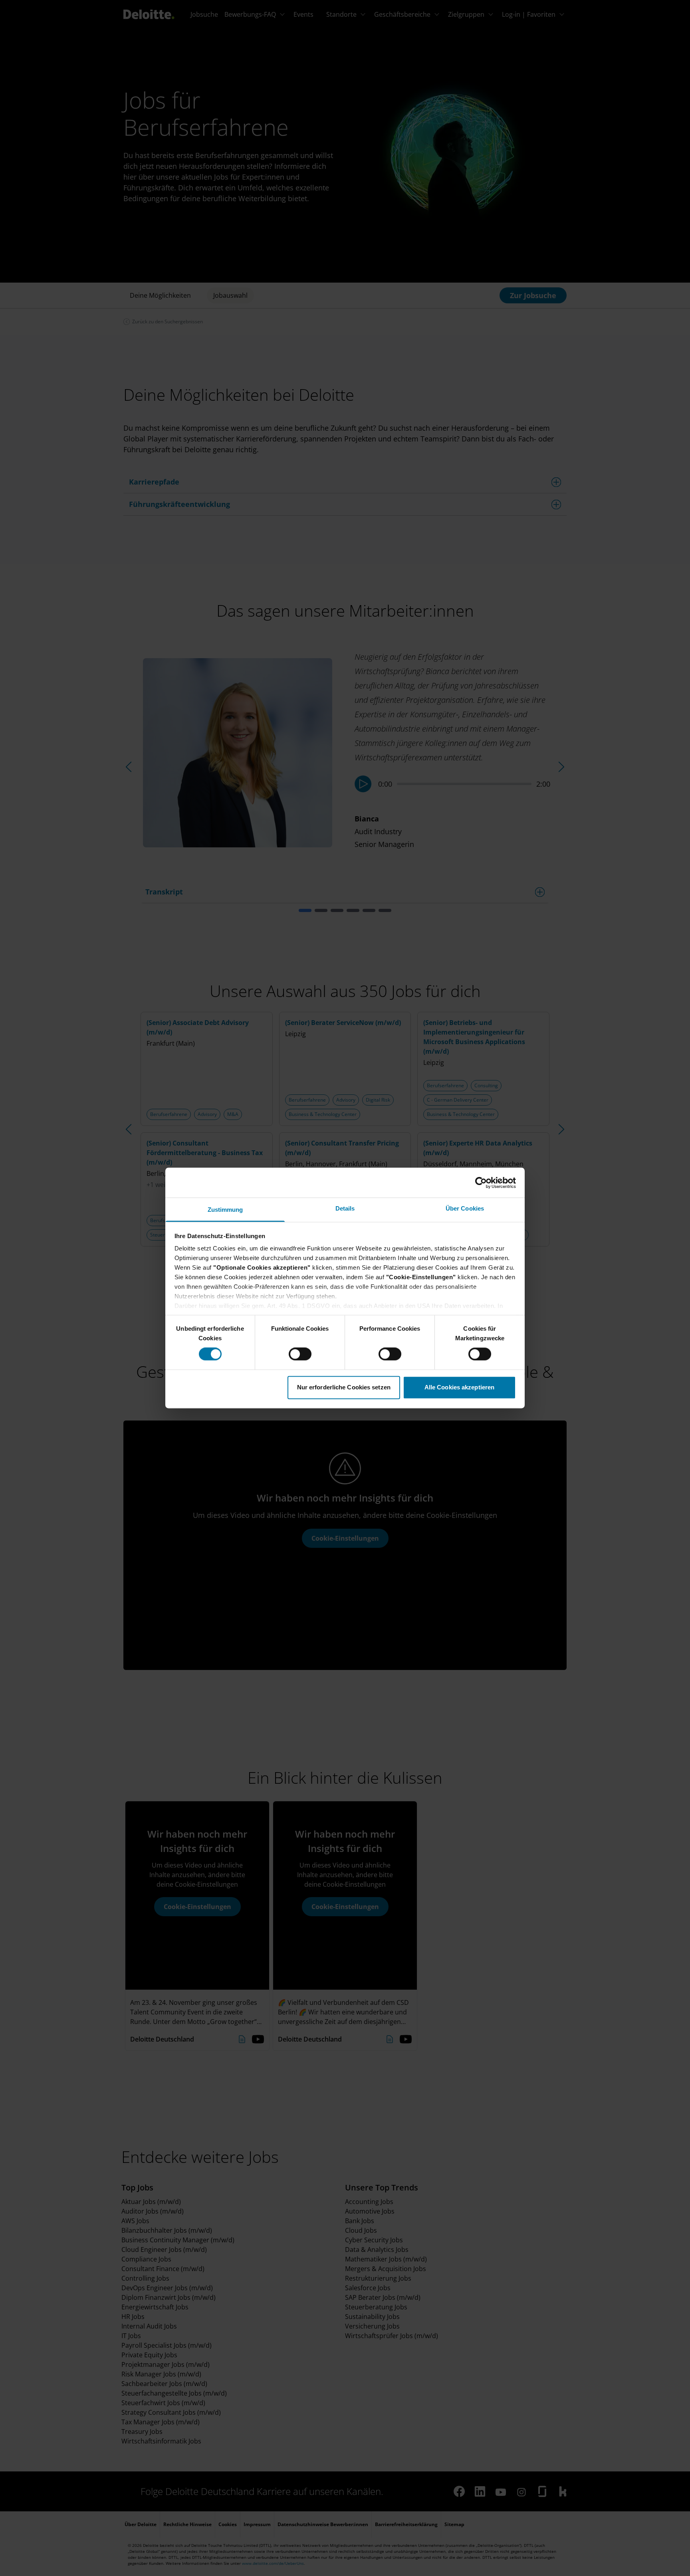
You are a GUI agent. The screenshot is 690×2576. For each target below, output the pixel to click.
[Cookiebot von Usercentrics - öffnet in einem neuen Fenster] (481, 1183)
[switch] (300, 1354)
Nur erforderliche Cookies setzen (344, 1387)
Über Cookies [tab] (465, 1208)
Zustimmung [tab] (225, 1210)
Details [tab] (345, 1208)
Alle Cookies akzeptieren (459, 1387)
